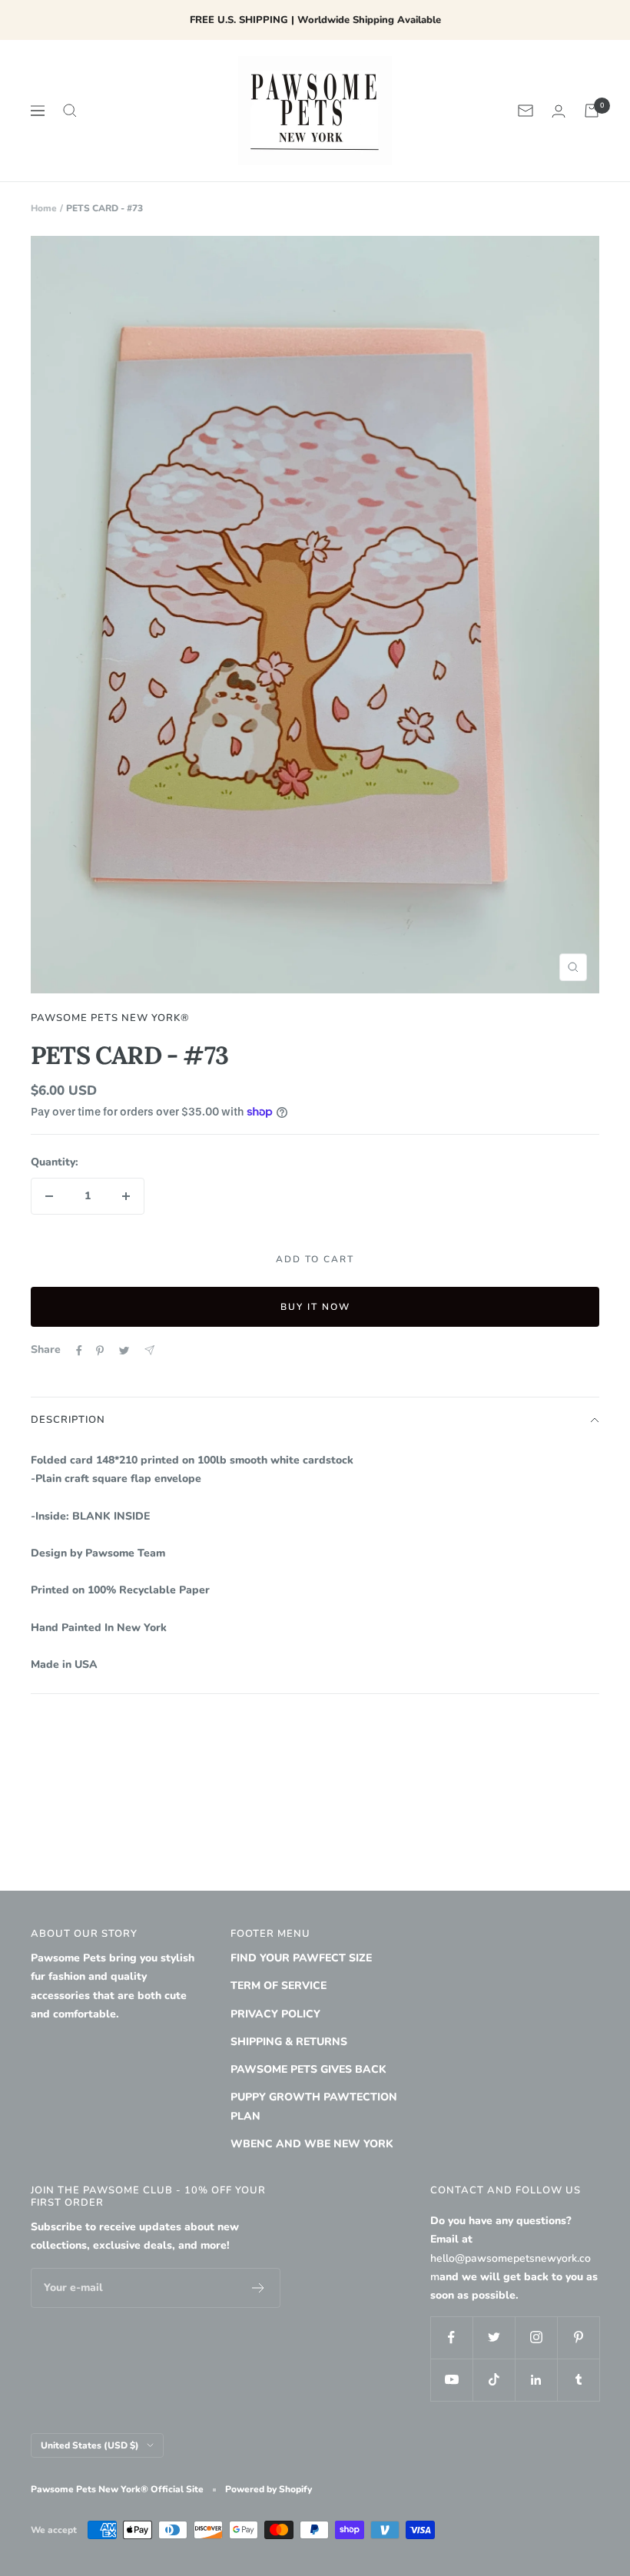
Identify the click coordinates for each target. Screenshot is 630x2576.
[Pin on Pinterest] (100, 1351)
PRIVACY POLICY (275, 2014)
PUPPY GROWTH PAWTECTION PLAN (314, 2106)
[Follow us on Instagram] (536, 2337)
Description (68, 1420)
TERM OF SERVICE (279, 1986)
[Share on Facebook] (79, 1351)
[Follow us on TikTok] (494, 2380)
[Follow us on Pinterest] (578, 2337)
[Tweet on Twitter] (124, 1351)
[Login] (559, 111)
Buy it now (315, 1307)
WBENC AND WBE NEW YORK (312, 2144)
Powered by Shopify (269, 2489)
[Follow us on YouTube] (451, 2380)
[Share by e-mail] (149, 1350)
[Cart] (592, 111)
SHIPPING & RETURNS (289, 2042)
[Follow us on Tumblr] (578, 2380)
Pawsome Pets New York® (110, 1018)
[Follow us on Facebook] (451, 2337)
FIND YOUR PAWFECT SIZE (301, 1958)
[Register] (259, 2288)
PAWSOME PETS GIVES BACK (308, 2069)
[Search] (70, 111)
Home (44, 208)
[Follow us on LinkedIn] (536, 2380)
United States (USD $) (90, 2445)
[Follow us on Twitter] (494, 2337)
